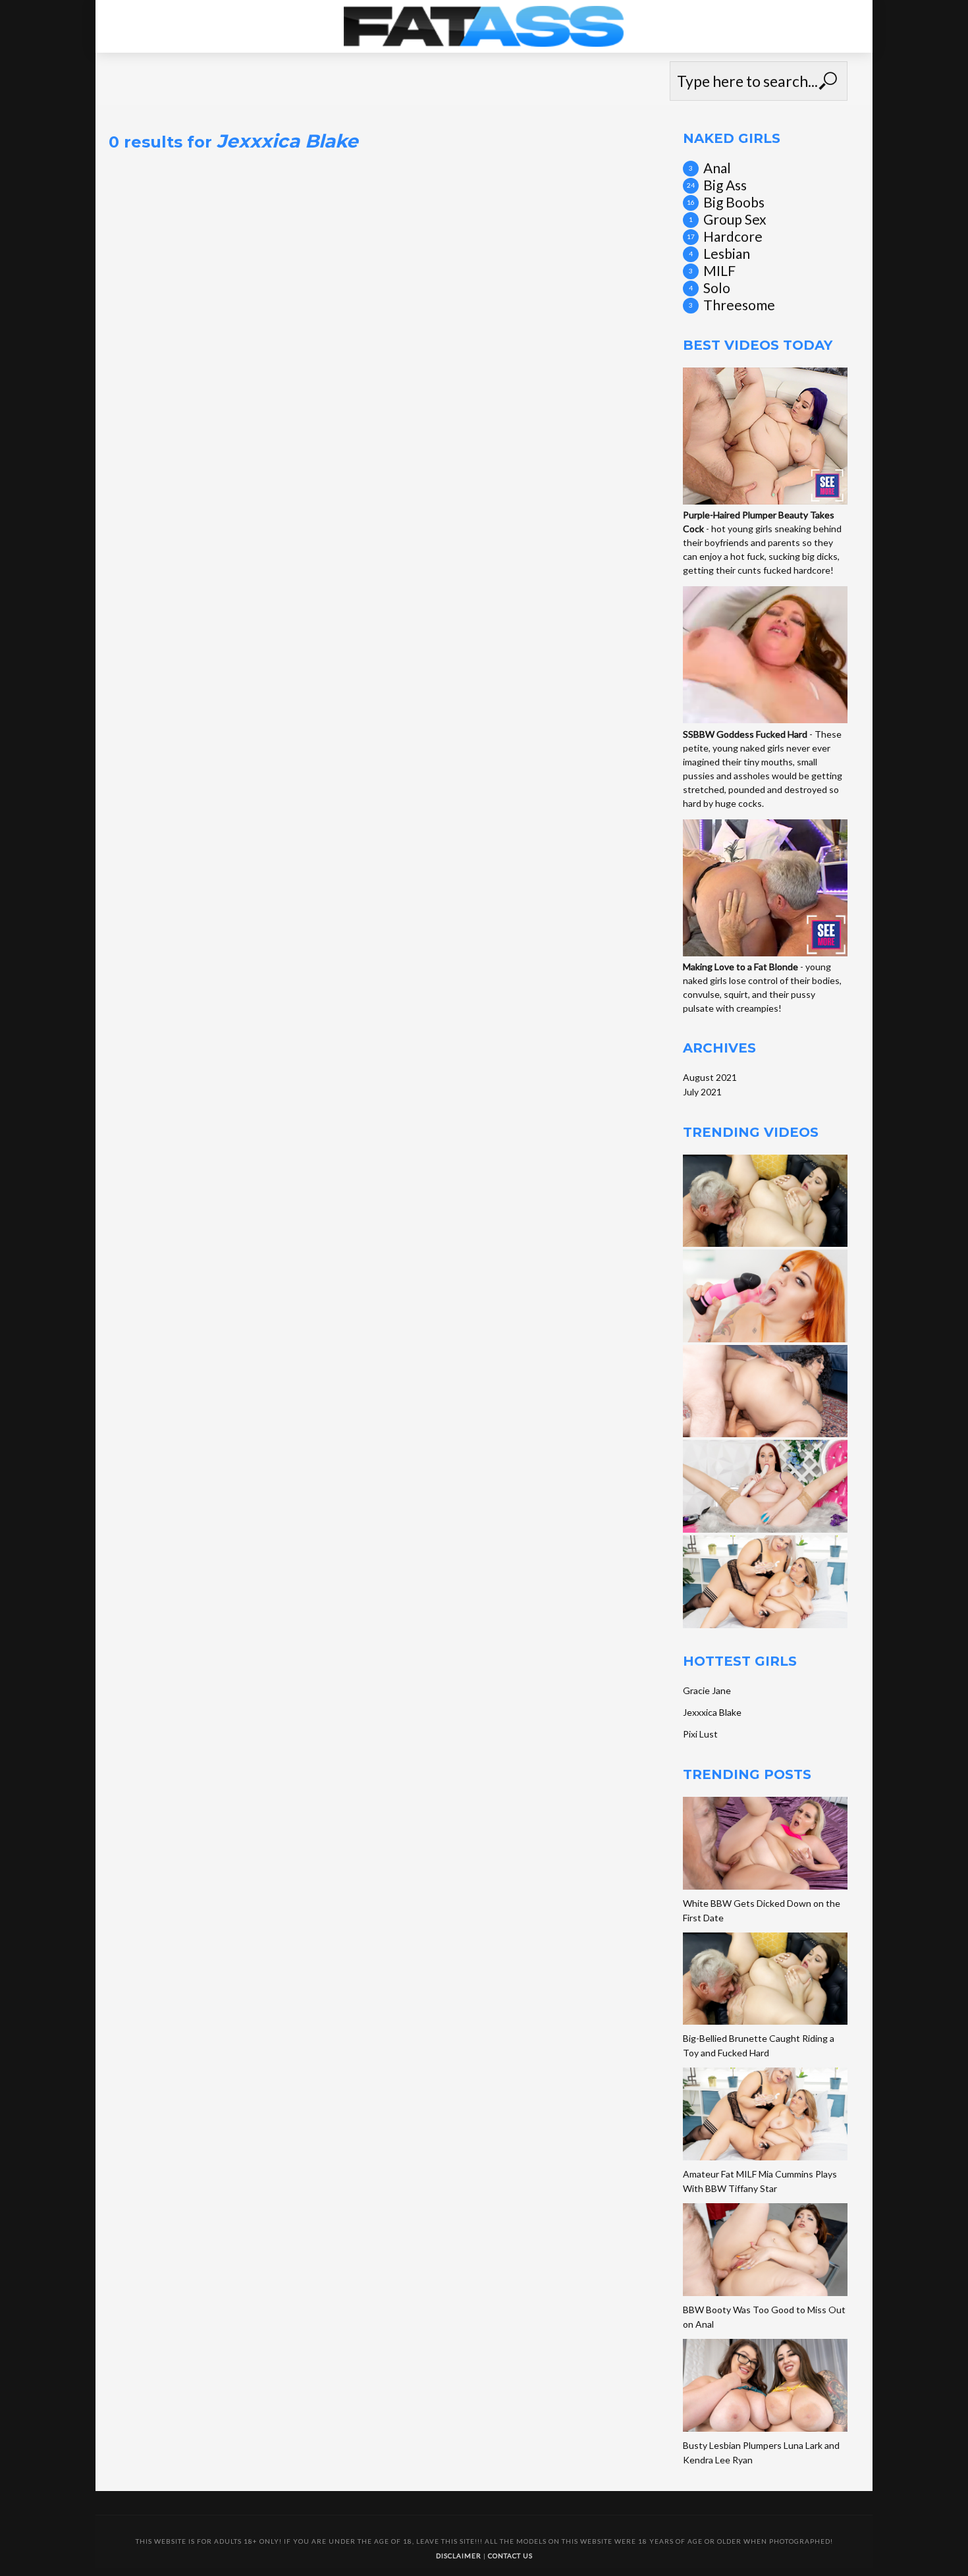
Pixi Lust (700, 1734)
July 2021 (702, 1092)
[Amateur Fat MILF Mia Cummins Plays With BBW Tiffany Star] (765, 1582)
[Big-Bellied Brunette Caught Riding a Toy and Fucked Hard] (765, 1201)
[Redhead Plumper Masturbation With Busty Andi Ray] (765, 1486)
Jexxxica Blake (712, 1712)
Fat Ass (484, 20)
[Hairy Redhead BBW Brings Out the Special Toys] (765, 1296)
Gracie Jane (707, 1690)
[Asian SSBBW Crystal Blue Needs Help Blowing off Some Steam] (765, 1391)
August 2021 (710, 1077)
